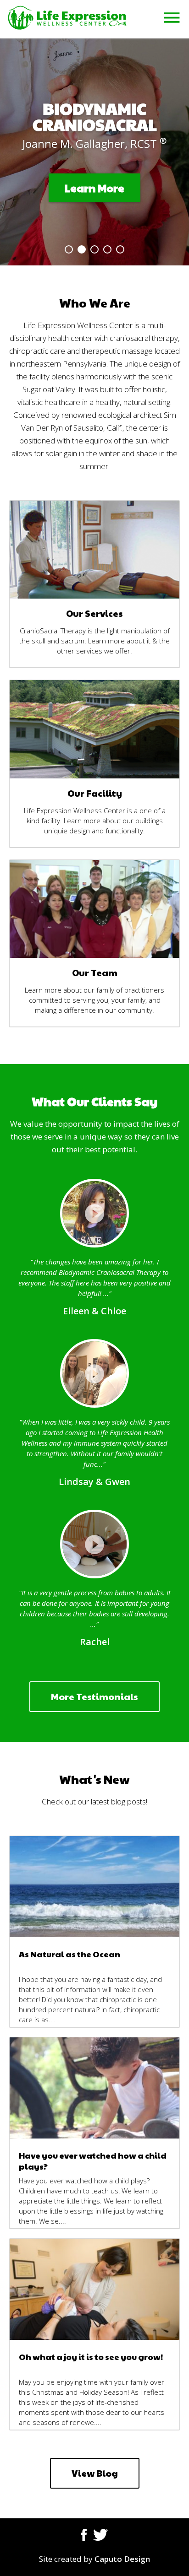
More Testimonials (94, 1696)
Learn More (94, 188)
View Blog (95, 2473)
